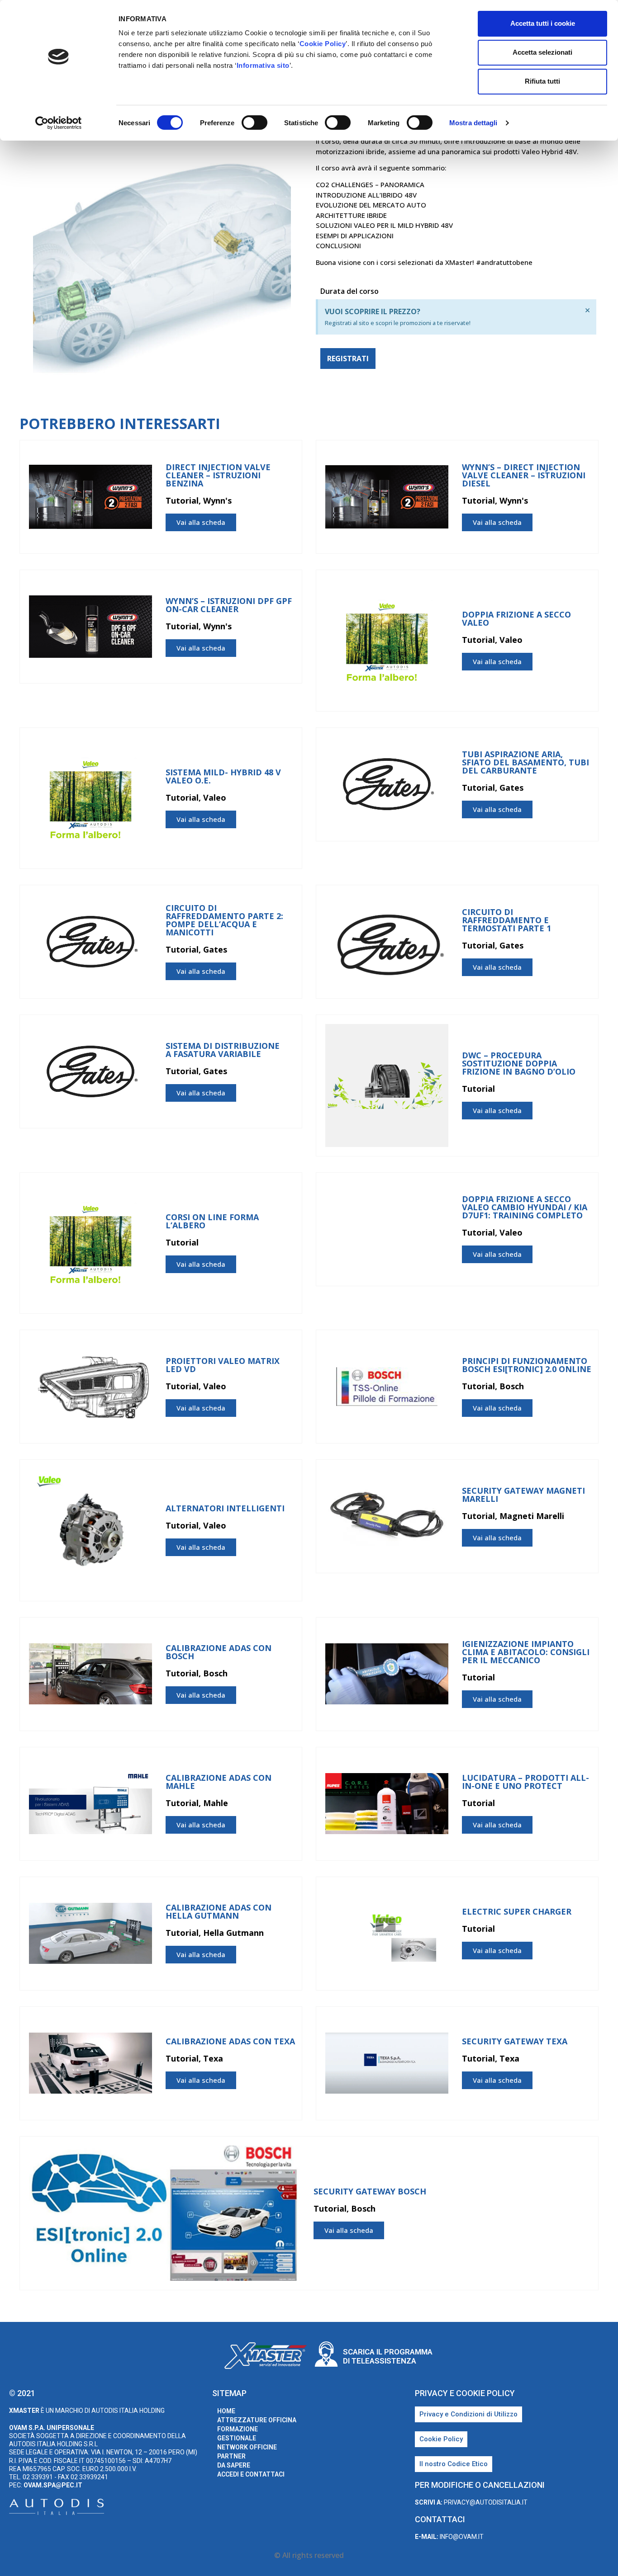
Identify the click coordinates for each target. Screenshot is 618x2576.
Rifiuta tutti (542, 81)
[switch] (254, 123)
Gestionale (237, 2438)
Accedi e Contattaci (251, 2474)
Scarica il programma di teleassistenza (388, 2356)
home (226, 2411)
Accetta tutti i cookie (543, 23)
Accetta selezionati (542, 52)
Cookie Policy (323, 44)
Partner (231, 2456)
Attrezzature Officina (257, 2420)
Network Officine (247, 2447)
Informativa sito (263, 65)
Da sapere (234, 2465)
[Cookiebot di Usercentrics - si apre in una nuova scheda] (59, 123)
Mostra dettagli (473, 123)
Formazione (238, 2429)
